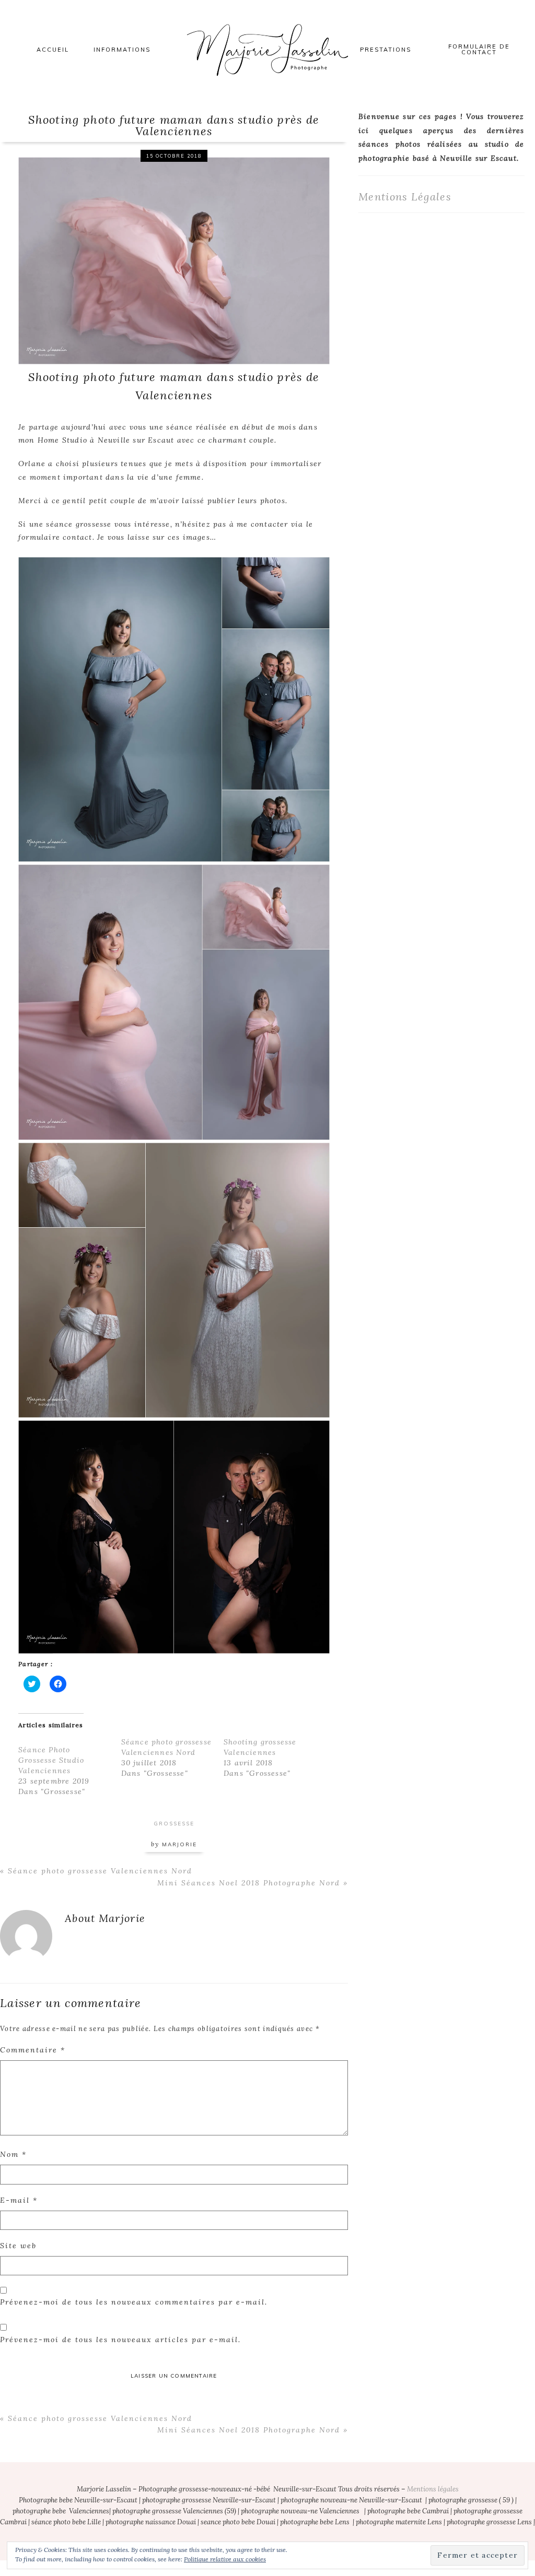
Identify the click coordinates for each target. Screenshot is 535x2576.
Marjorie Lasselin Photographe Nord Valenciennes (267, 50)
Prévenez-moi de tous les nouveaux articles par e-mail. (120, 2340)
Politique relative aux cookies (225, 2559)
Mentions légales (433, 2489)
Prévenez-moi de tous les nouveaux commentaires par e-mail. (134, 2302)
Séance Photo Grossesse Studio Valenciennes (51, 1760)
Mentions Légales (405, 197)
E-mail (19, 2200)
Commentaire (33, 2050)
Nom (13, 2154)
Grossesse (174, 1824)
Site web (18, 2246)
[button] (174, 259)
